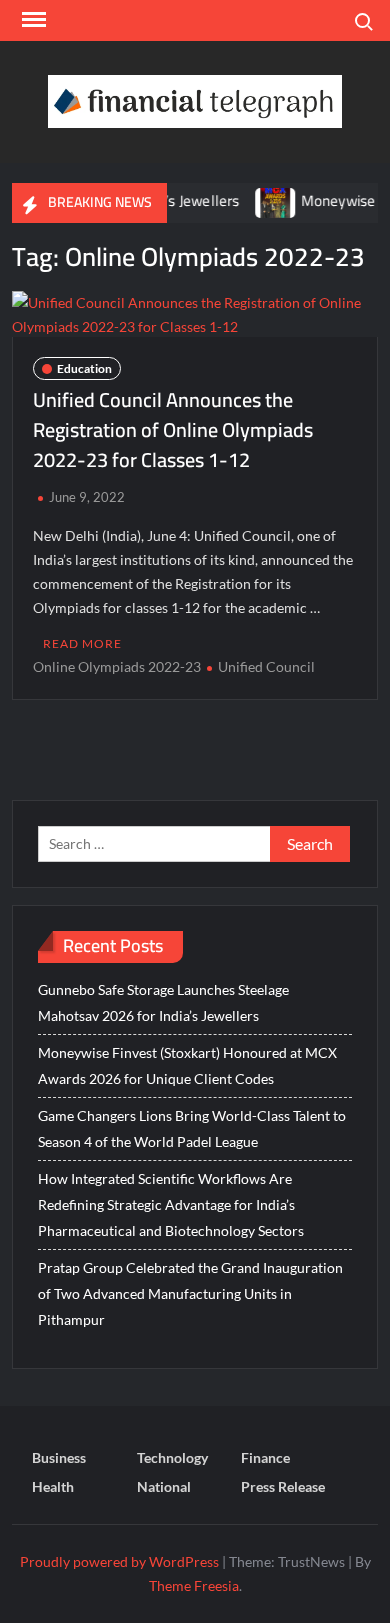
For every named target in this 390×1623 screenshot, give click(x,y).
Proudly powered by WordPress (119, 1561)
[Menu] (32, 20)
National (164, 1486)
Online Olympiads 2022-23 (117, 666)
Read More (82, 643)
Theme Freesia (194, 1585)
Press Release (283, 1486)
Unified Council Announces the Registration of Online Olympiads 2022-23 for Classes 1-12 (173, 429)
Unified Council (266, 666)
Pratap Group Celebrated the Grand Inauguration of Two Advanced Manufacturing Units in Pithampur (190, 1293)
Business (59, 1457)
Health (53, 1486)
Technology (172, 1457)
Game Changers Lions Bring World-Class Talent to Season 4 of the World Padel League (192, 1128)
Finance (265, 1457)
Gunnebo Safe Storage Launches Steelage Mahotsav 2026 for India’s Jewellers (163, 1002)
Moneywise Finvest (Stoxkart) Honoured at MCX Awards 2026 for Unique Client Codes (187, 1065)
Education (84, 368)
